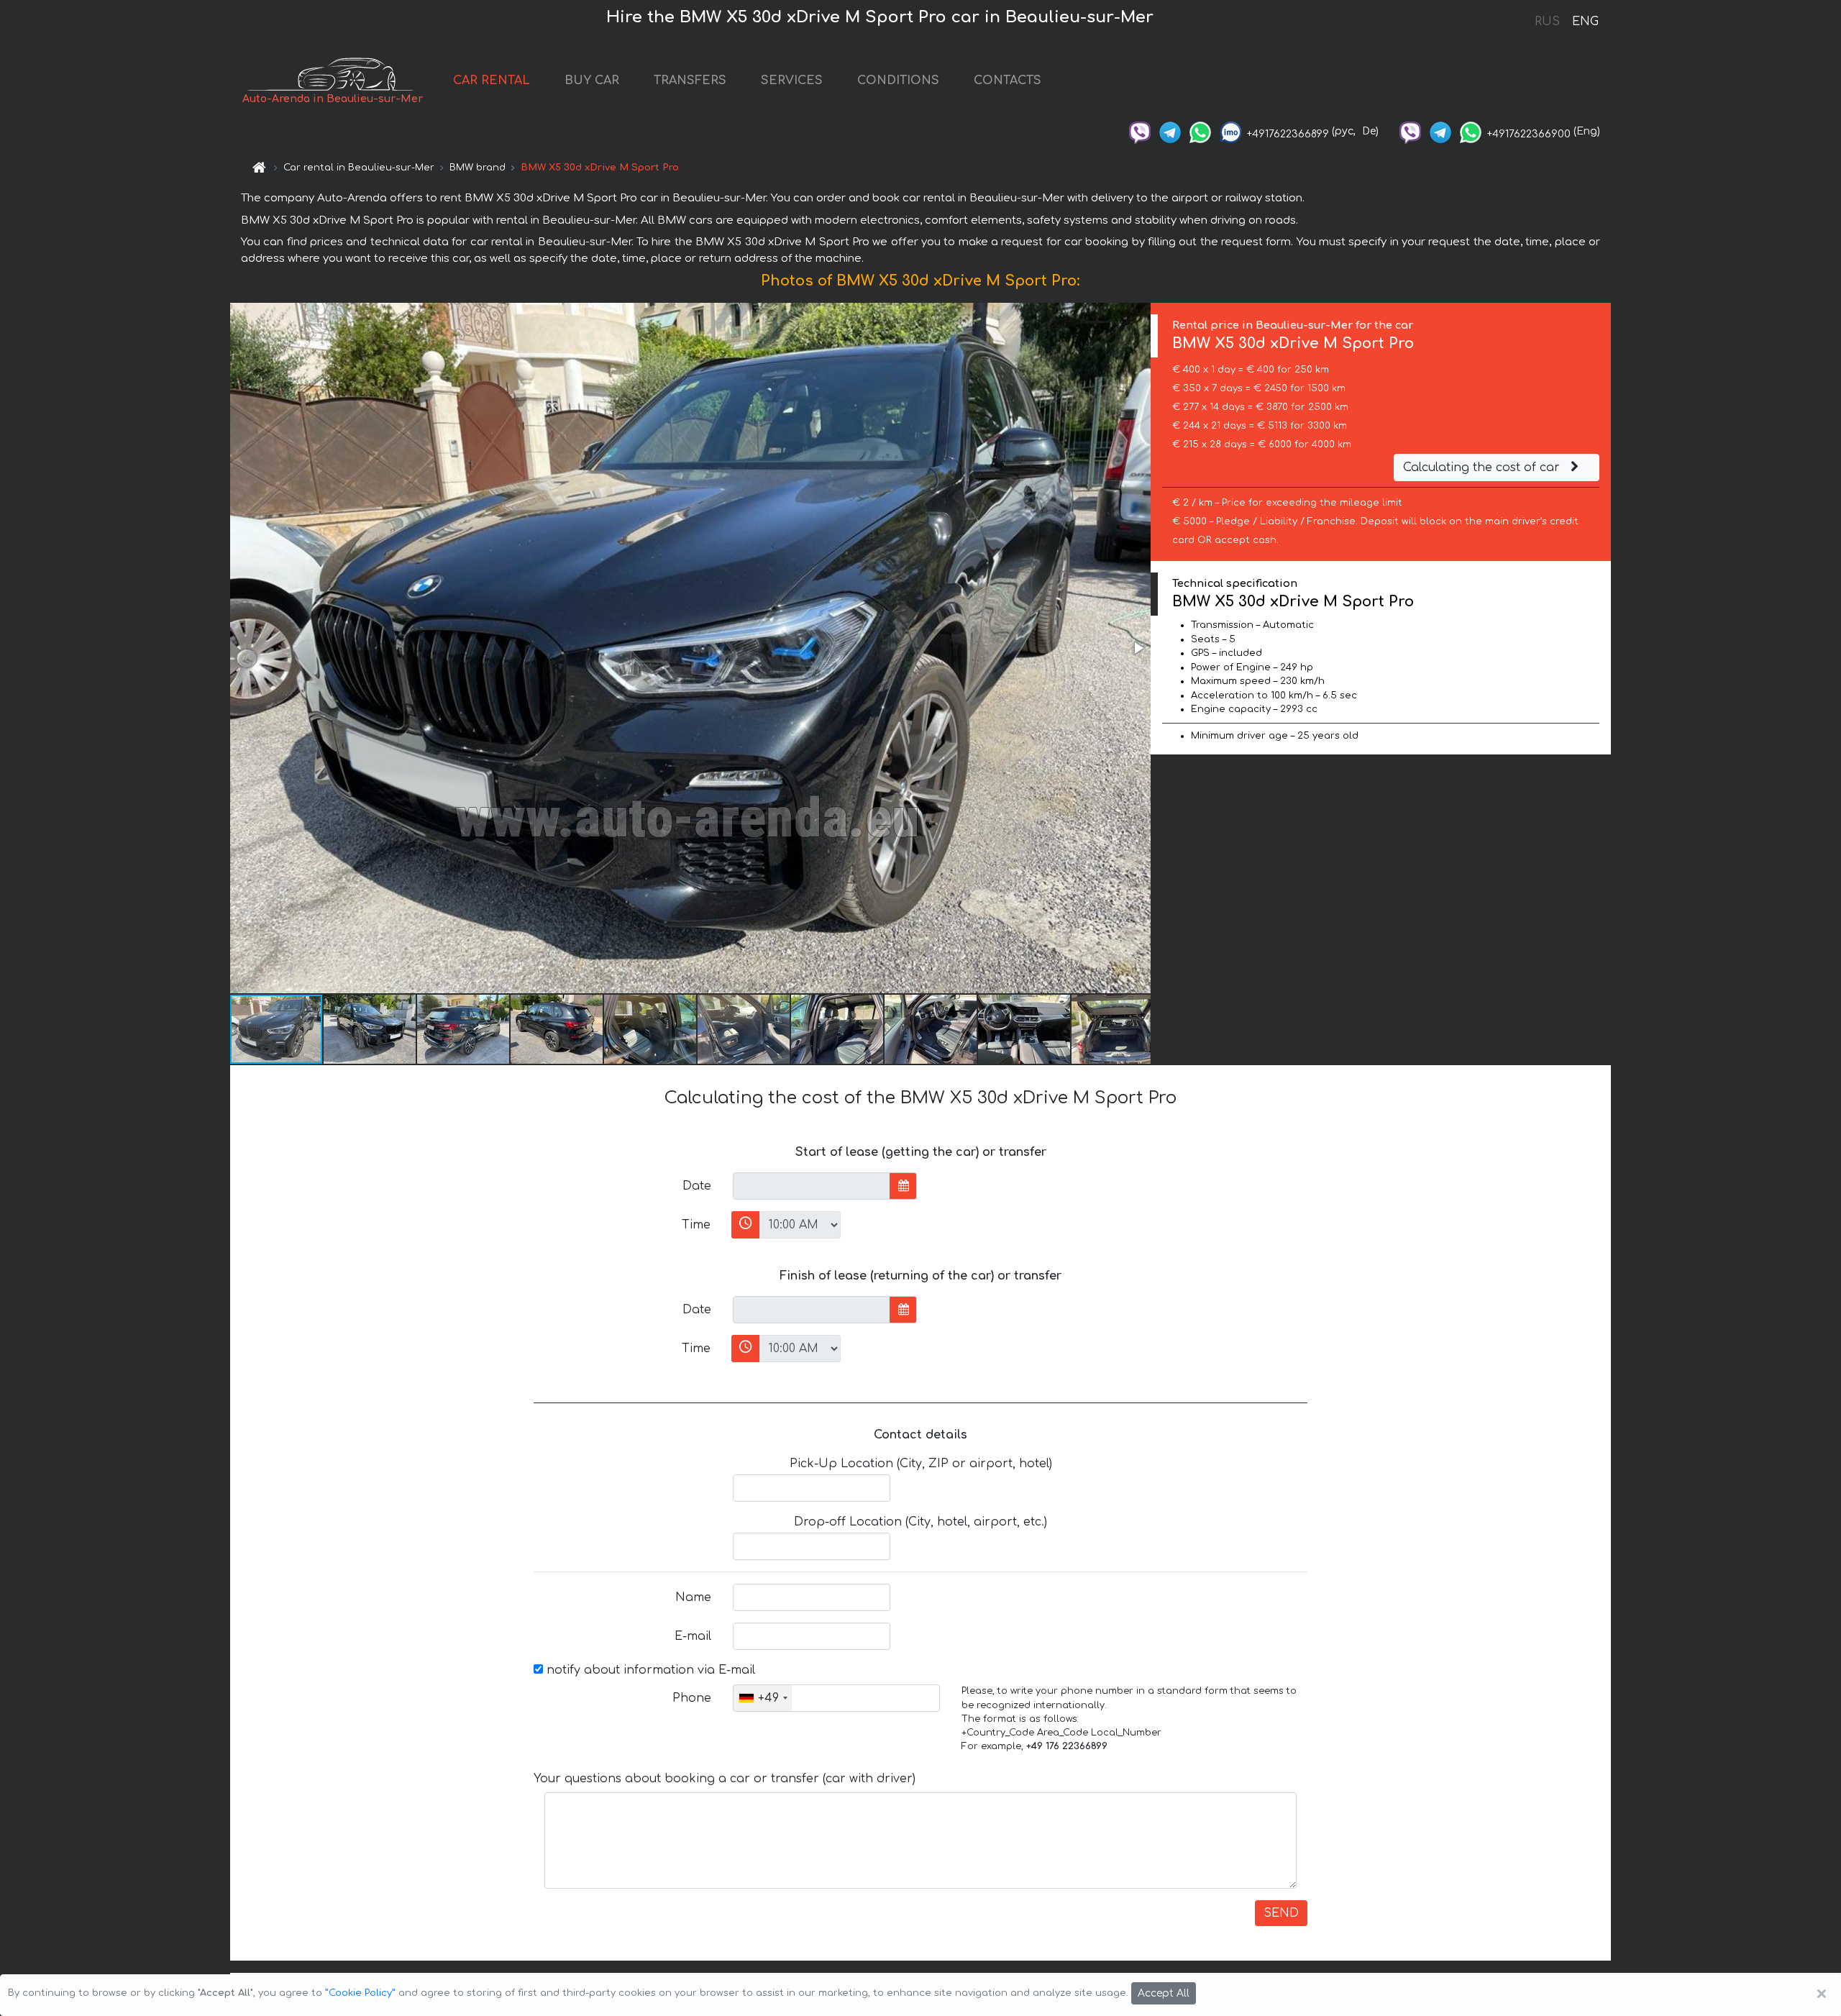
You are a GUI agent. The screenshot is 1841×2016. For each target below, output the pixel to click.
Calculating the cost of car (1483, 467)
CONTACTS (1008, 81)
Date (697, 1186)
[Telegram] (1170, 131)
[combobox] (763, 1698)
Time (696, 1225)
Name (693, 1597)
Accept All (1164, 1993)
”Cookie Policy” (360, 1993)
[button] (1138, 648)
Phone (692, 1698)
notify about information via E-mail (649, 1670)
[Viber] (1140, 131)
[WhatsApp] (1200, 131)
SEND (1281, 1913)
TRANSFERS (690, 81)
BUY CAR (592, 81)
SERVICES (792, 81)
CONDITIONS (898, 81)
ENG (1585, 22)
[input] (812, 1186)
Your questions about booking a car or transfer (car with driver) (725, 1779)
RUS (1547, 22)
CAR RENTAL (492, 81)
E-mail (693, 1636)
